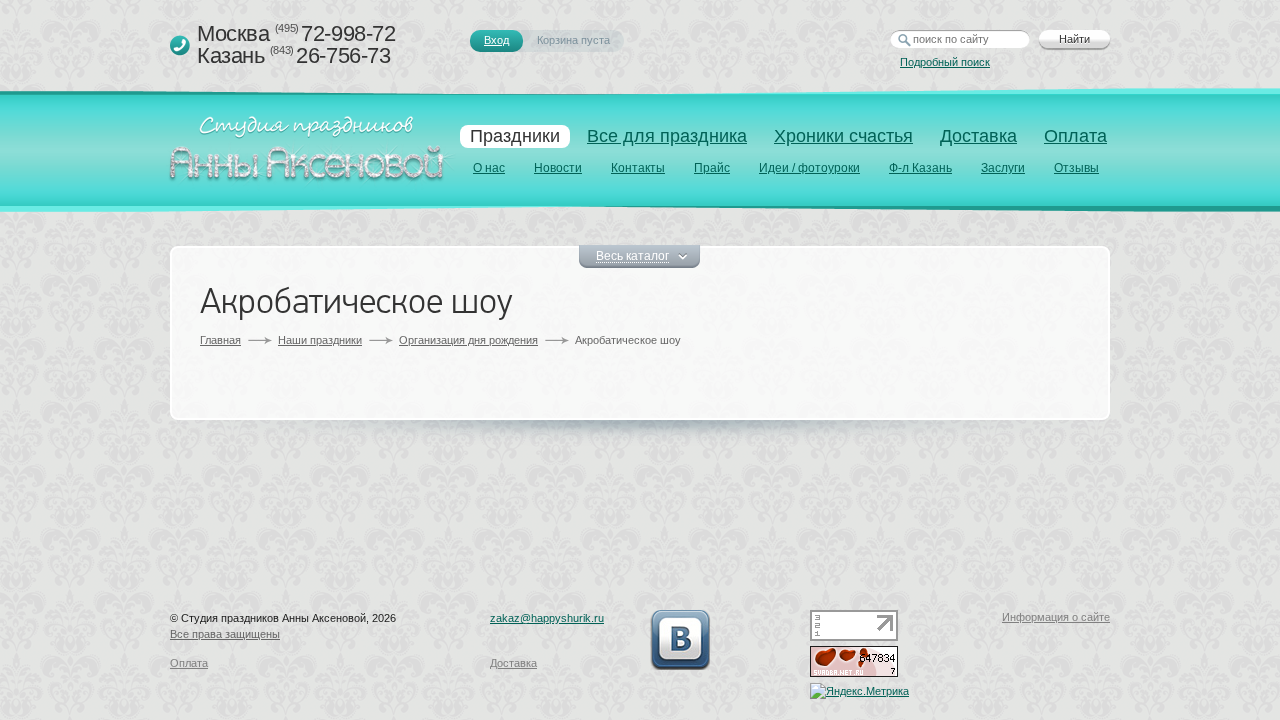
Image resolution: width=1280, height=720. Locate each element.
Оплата (1075, 136)
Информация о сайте (1056, 617)
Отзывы (1076, 168)
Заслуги (1003, 168)
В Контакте (680, 640)
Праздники (515, 136)
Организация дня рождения (468, 340)
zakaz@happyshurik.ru (547, 618)
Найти (1074, 39)
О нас (489, 168)
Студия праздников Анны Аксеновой (311, 154)
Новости (558, 168)
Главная (220, 340)
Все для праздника (667, 136)
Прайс (712, 168)
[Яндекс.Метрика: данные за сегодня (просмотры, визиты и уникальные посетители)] (859, 691)
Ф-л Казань (920, 168)
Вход (496, 40)
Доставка (978, 136)
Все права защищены (225, 634)
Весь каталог (632, 256)
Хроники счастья (843, 136)
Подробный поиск (945, 62)
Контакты (638, 168)
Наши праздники (320, 340)
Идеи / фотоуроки (809, 168)
